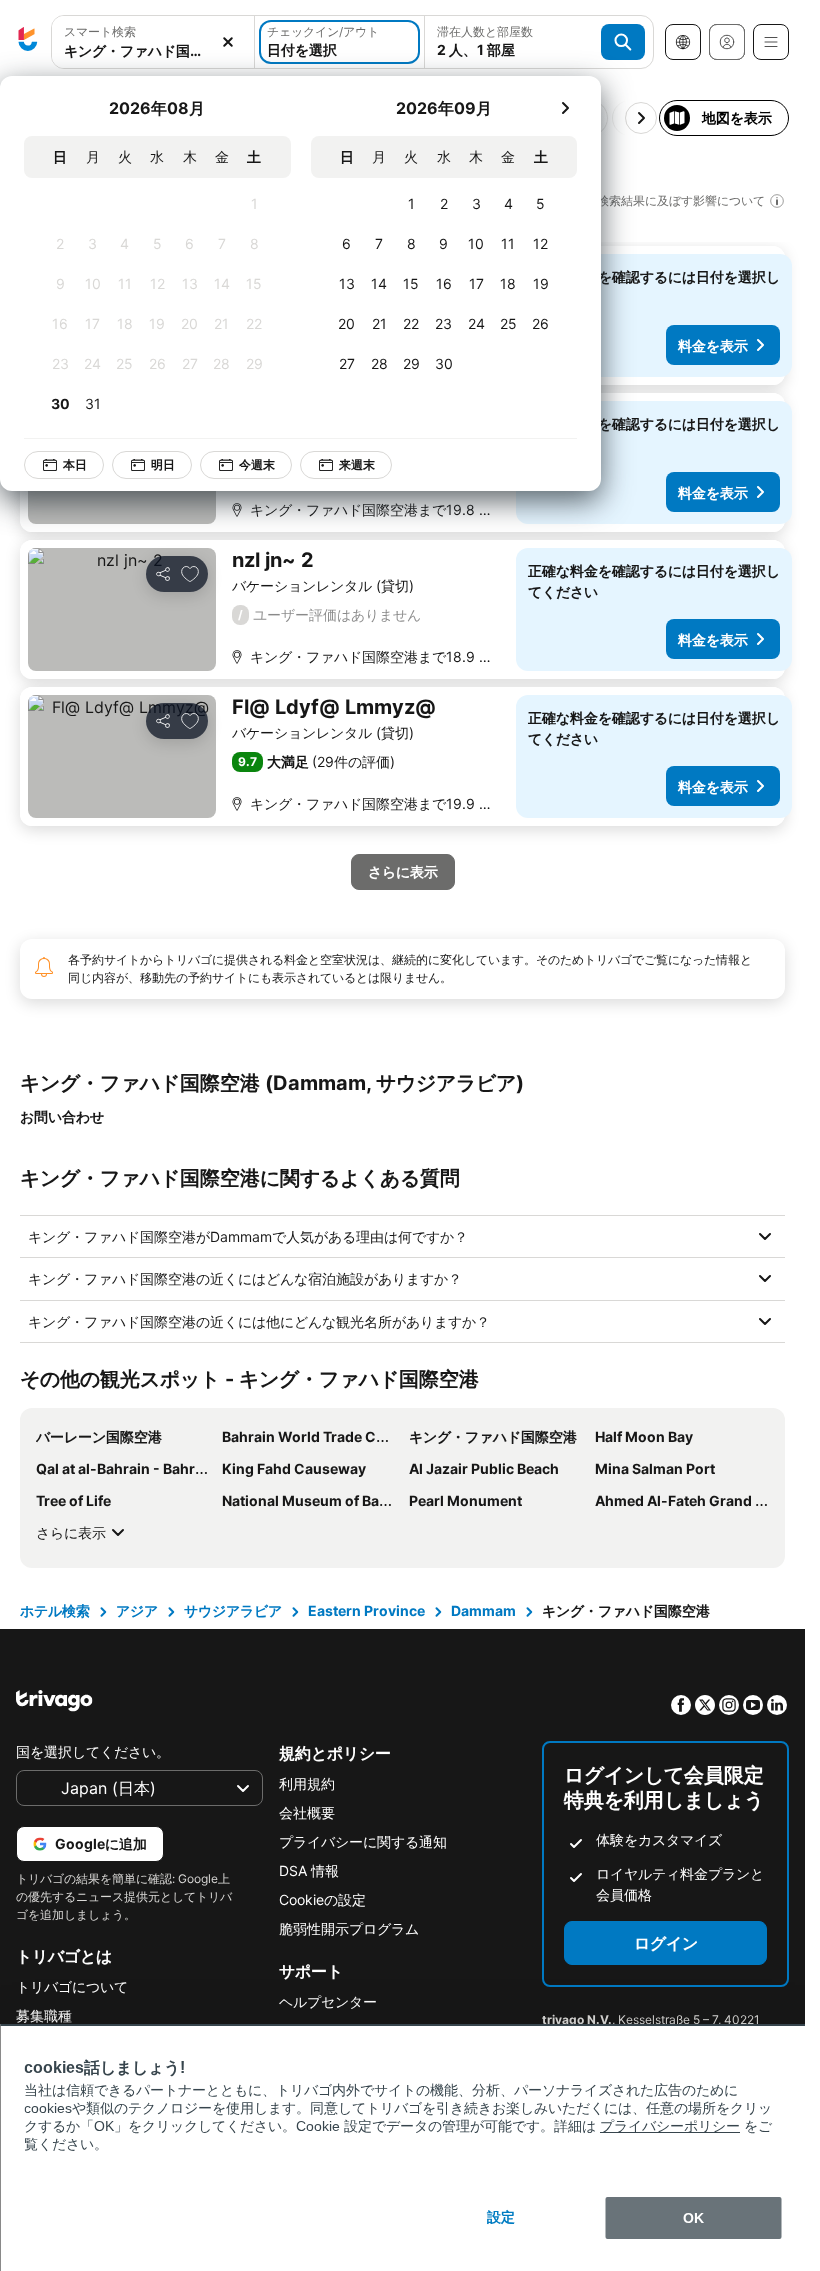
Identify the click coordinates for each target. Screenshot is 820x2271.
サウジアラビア (233, 1610)
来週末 (357, 464)
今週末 (257, 464)
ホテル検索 (55, 1610)
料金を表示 (713, 345)
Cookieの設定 (322, 1899)
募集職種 (44, 2015)
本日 (75, 464)
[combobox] (153, 50)
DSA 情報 (309, 1870)
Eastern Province (366, 1610)
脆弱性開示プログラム (349, 1928)
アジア (137, 1610)
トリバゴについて (72, 1986)
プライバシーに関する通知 (363, 1841)
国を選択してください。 (93, 1751)
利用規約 (307, 1783)
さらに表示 (71, 1532)
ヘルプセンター (328, 2001)
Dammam (483, 1610)
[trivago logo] (28, 42)
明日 (163, 464)
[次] (565, 108)
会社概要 (307, 1812)
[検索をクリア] (228, 42)
